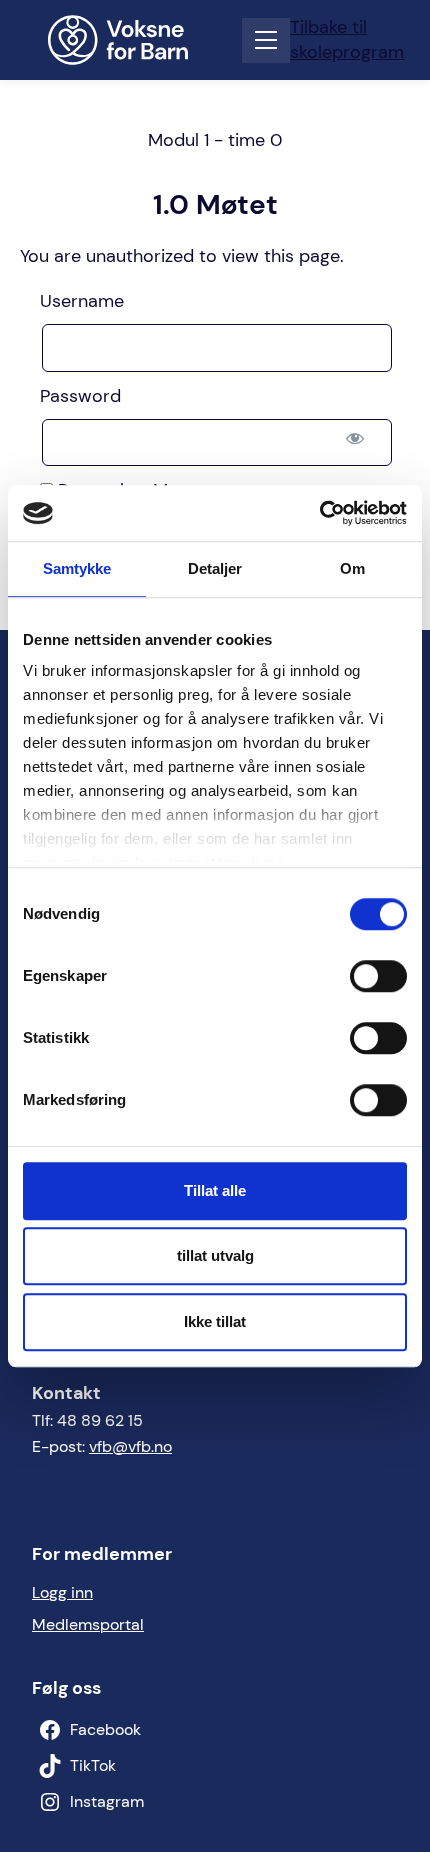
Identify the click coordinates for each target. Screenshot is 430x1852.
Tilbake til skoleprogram (347, 39)
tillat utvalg (215, 1255)
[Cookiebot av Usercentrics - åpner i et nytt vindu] (319, 513)
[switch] (378, 976)
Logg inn (62, 1592)
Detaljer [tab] (215, 568)
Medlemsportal (88, 1624)
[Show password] (355, 438)
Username (82, 301)
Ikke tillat (215, 1321)
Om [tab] (352, 568)
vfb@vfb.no (130, 1446)
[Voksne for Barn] (131, 40)
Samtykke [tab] (77, 568)
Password (80, 396)
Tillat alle (215, 1190)
